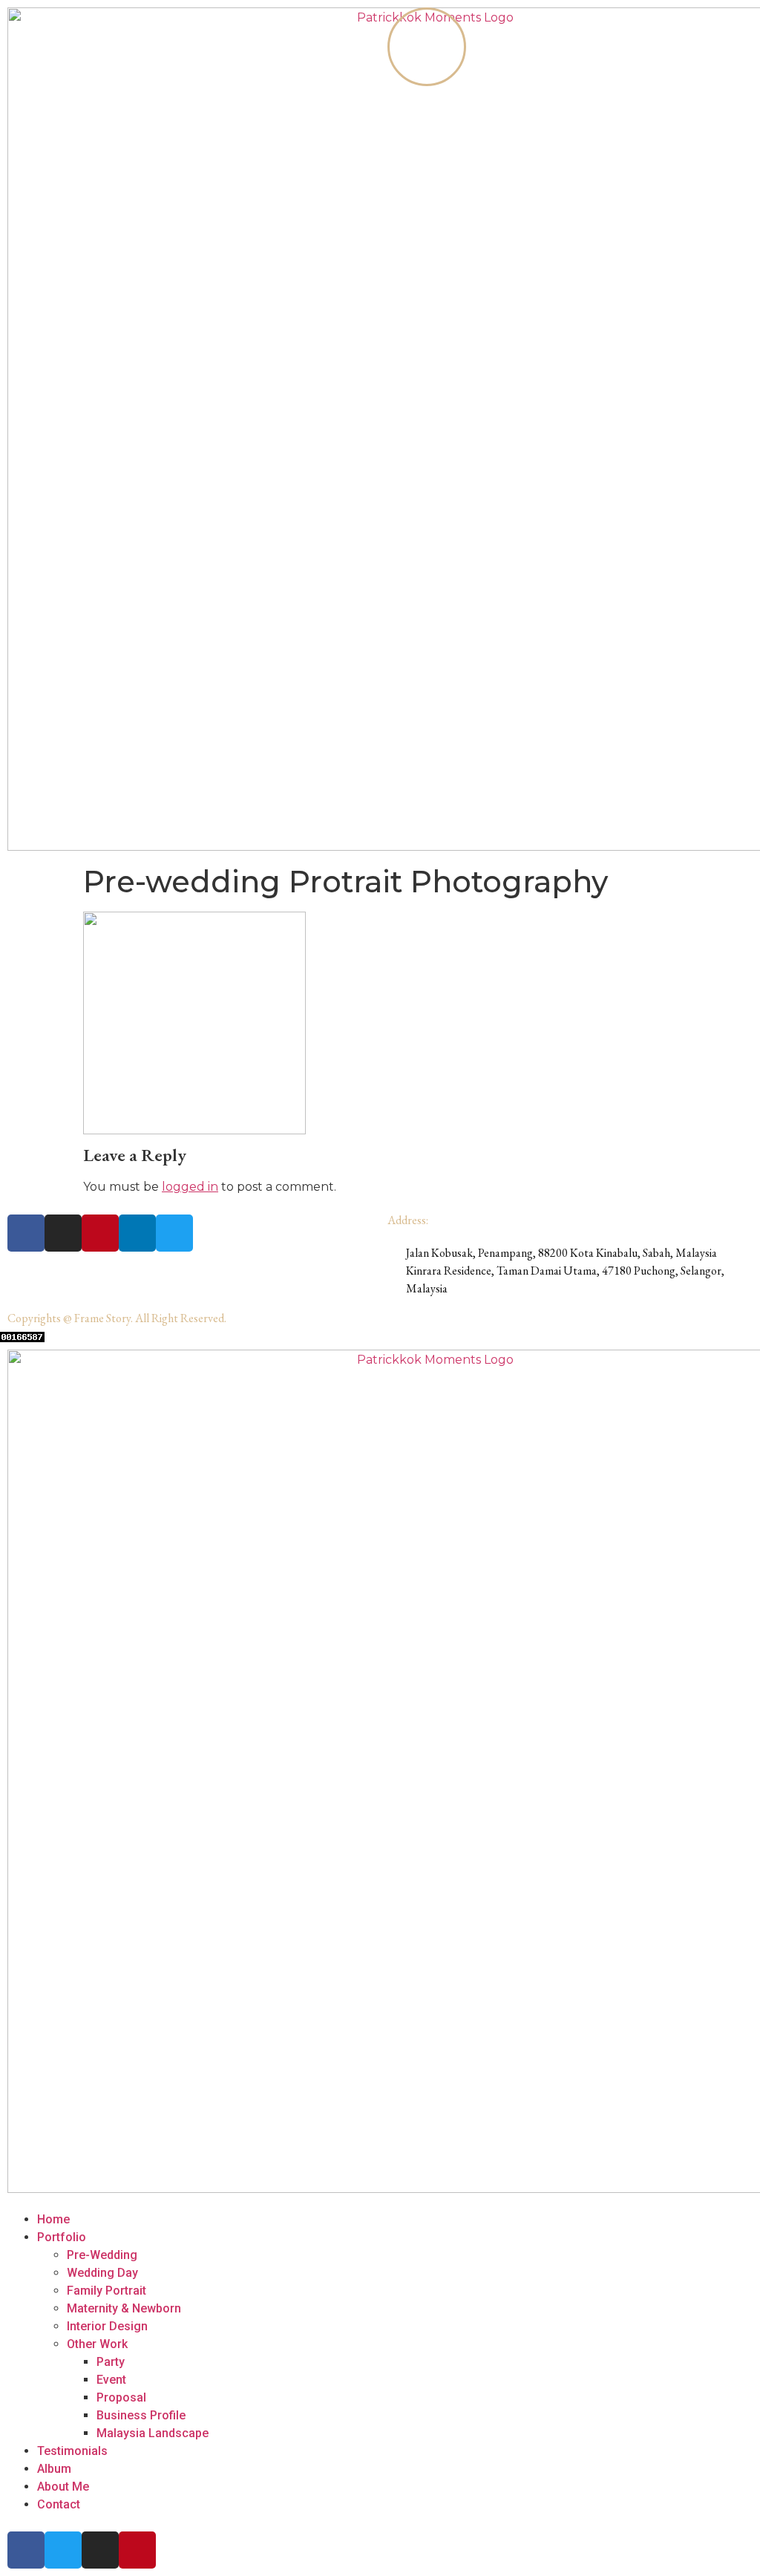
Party (111, 2362)
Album (54, 2469)
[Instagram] (63, 1233)
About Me (63, 2487)
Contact (59, 2504)
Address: (408, 1220)
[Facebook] (26, 1233)
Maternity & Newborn (124, 2308)
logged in (190, 1187)
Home (53, 2219)
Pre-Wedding (102, 2255)
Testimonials (72, 2451)
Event (111, 2380)
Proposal (121, 2397)
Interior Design (107, 2326)
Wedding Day (102, 2273)
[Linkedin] (137, 1233)
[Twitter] (174, 1233)
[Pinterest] (100, 1233)
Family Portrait (107, 2291)
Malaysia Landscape (153, 2433)
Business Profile (141, 2415)
